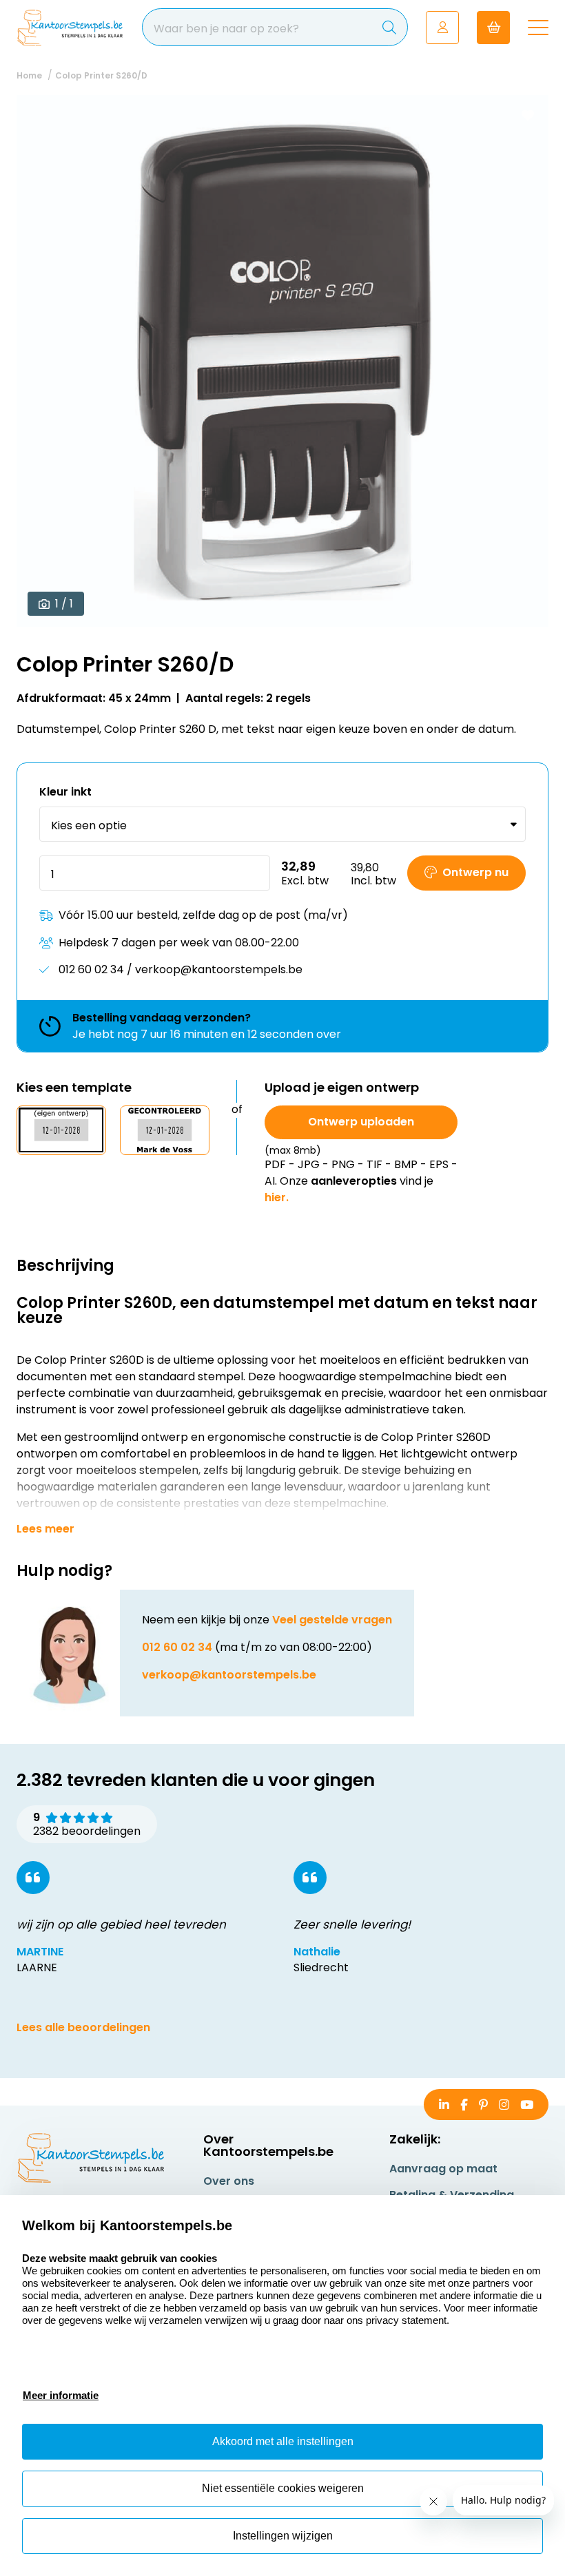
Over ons (229, 2181)
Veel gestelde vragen (332, 1620)
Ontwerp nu (475, 872)
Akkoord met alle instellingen (283, 2441)
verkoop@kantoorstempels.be (229, 1675)
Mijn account (442, 28)
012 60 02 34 (177, 1647)
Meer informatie (61, 2395)
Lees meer (45, 1529)
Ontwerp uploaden (361, 1122)
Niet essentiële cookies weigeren (283, 2488)
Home (29, 75)
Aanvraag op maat (443, 2169)
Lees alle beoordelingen (83, 2027)
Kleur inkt (65, 792)
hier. (277, 1197)
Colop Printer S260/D (101, 75)
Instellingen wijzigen (283, 2536)
